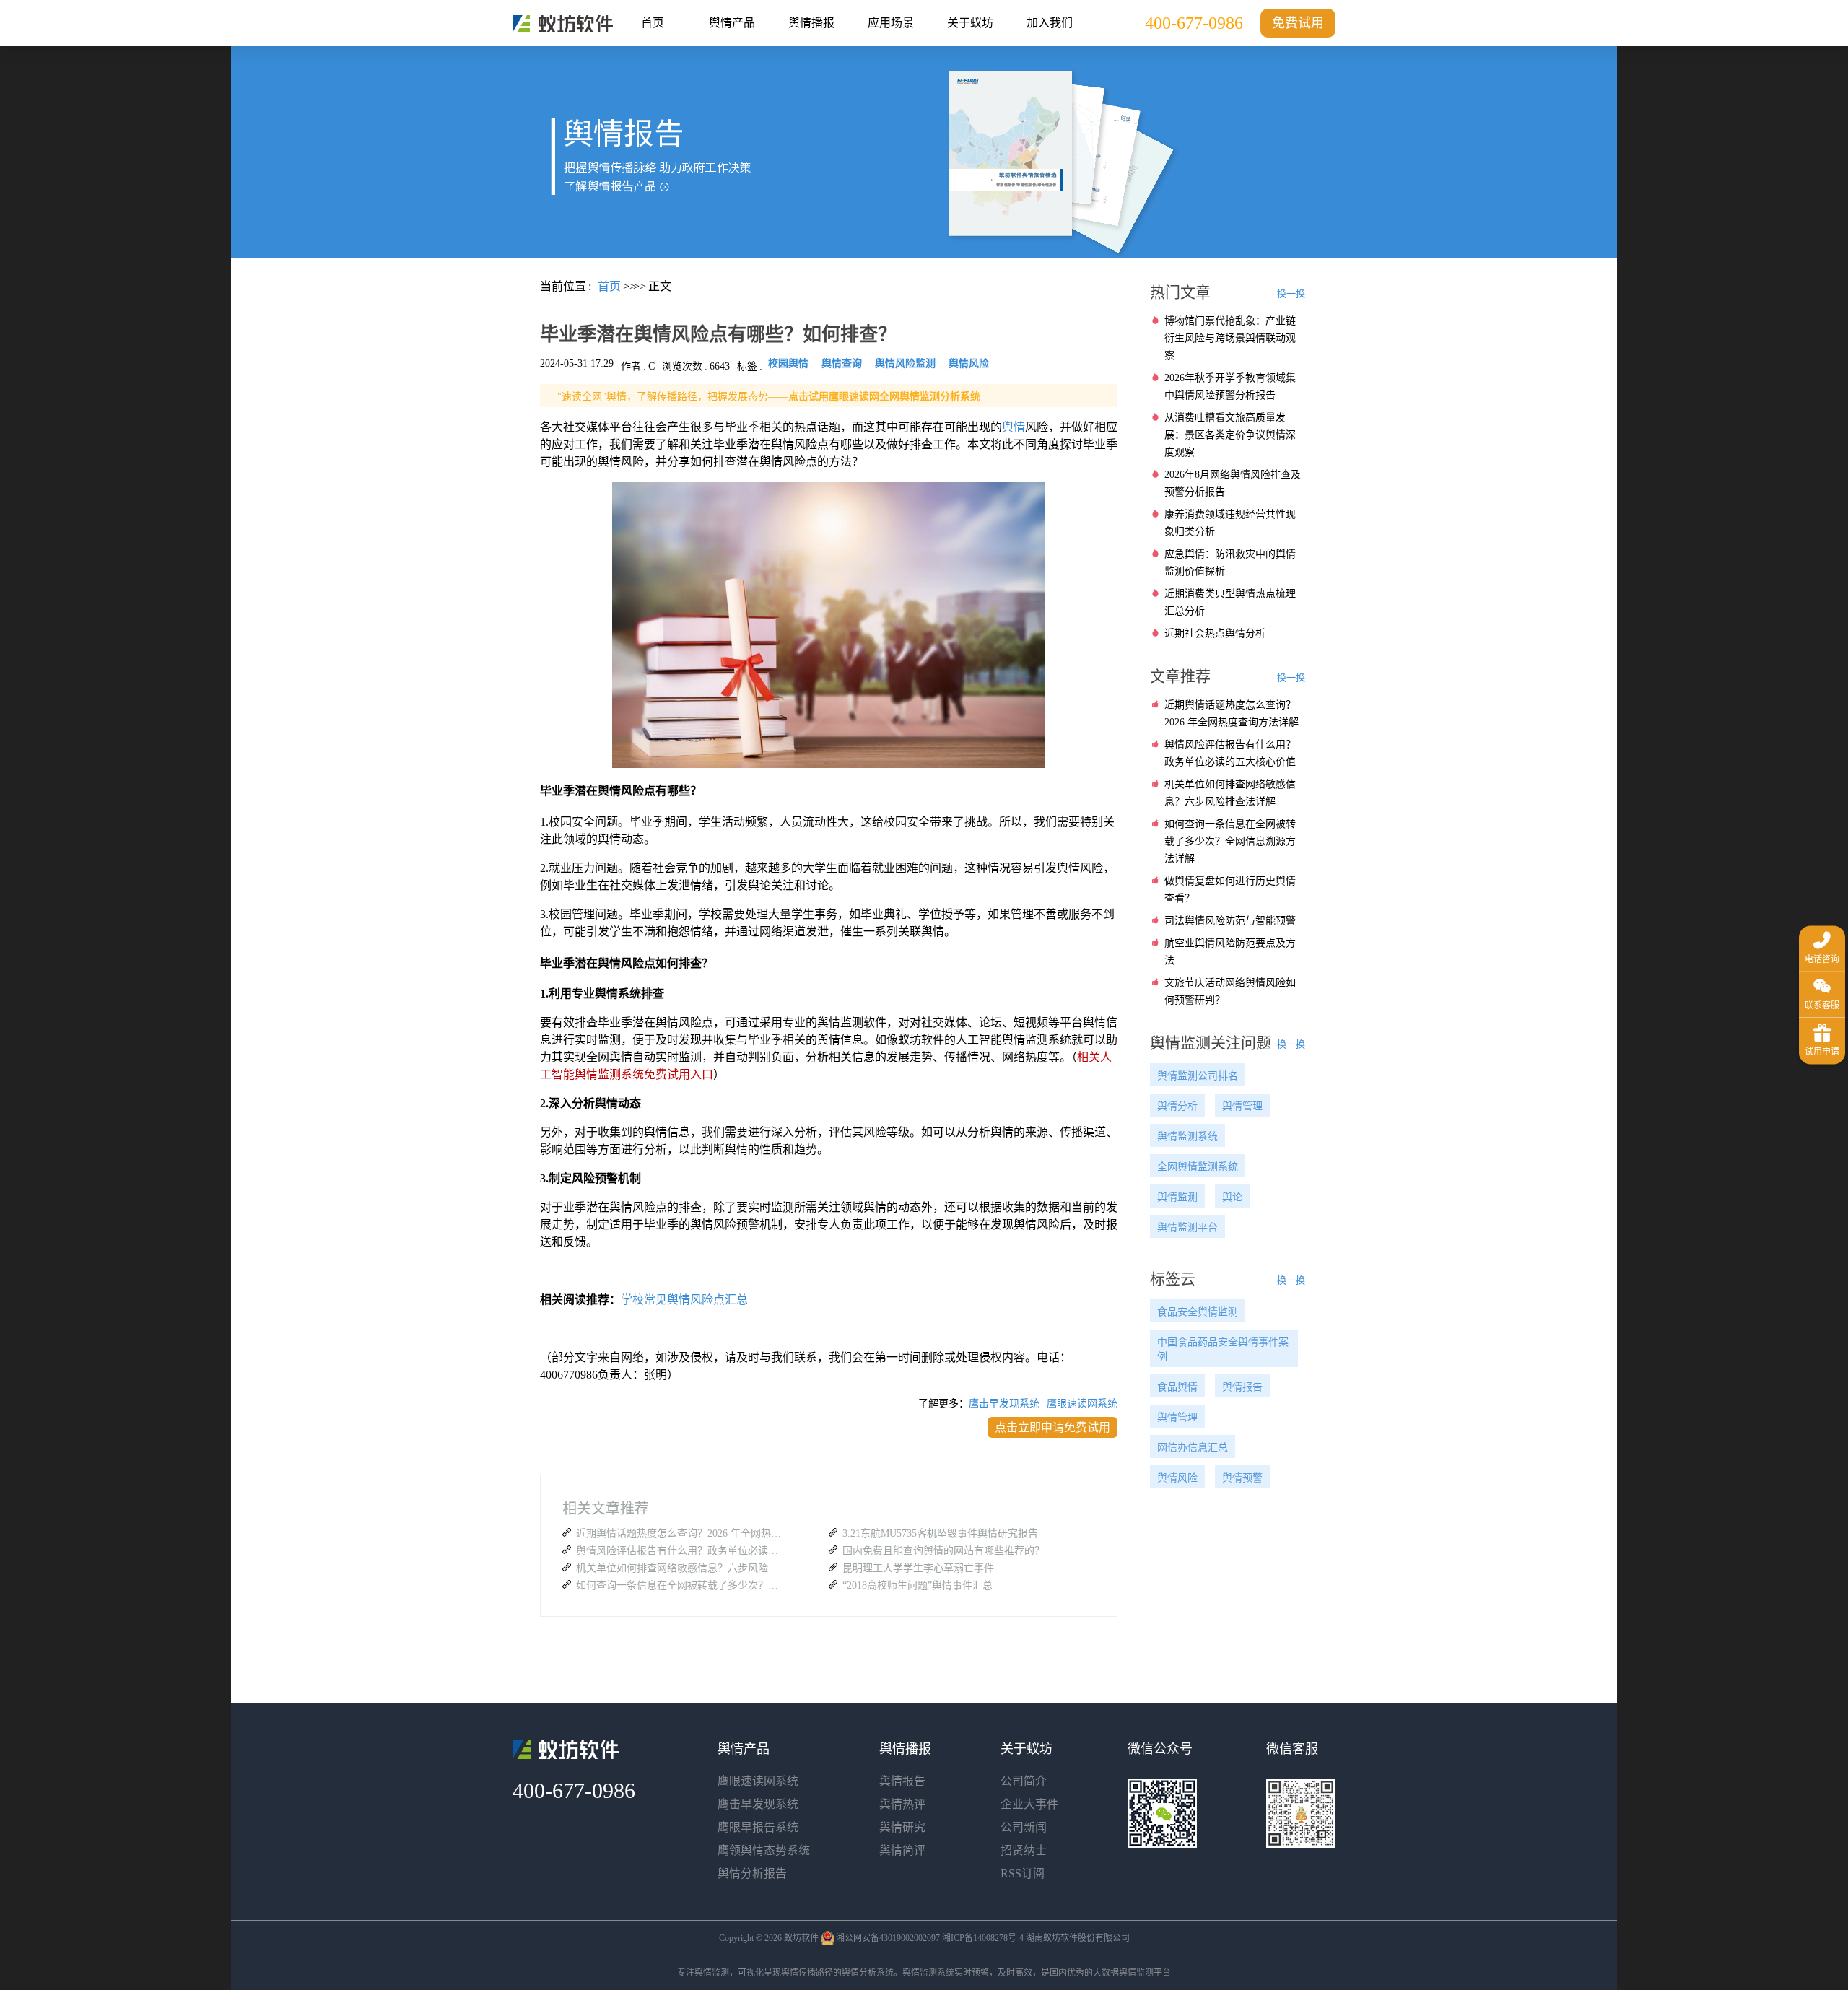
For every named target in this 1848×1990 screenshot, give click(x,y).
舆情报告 (1242, 1387)
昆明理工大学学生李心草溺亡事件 (918, 1568)
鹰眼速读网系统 (1082, 1404)
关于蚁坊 (970, 23)
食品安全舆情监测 (1198, 1312)
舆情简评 (902, 1850)
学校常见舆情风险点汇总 (684, 1300)
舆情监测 (1177, 1197)
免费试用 (1298, 23)
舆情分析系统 (868, 1973)
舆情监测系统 (1187, 1136)
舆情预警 (1242, 1478)
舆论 (1232, 1197)
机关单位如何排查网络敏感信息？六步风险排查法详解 (681, 1568)
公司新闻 (1024, 1827)
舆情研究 (902, 1827)
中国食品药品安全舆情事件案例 (1223, 1349)
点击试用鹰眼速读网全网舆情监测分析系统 (884, 397)
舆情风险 (1177, 1478)
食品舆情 (1177, 1387)
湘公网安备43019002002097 (888, 1938)
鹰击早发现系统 (1004, 1404)
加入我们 (1050, 23)
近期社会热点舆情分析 (1215, 633)
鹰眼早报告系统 (758, 1827)
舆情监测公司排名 (1198, 1076)
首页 (653, 23)
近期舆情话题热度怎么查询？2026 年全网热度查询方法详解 (681, 1533)
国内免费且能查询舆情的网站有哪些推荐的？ (943, 1551)
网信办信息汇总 (1193, 1448)
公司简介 (1024, 1781)
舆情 (1014, 427)
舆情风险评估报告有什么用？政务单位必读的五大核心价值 (681, 1551)
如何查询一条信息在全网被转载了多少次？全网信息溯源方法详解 (681, 1585)
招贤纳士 (1024, 1850)
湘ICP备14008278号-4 (983, 1938)
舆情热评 (902, 1804)
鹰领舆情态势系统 (764, 1850)
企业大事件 (1029, 1804)
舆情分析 (1177, 1106)
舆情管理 (1242, 1106)
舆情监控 (563, 24)
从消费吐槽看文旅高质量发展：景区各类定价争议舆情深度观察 (1230, 435)
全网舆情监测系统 (1198, 1167)
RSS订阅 (1023, 1873)
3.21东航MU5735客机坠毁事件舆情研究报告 (940, 1533)
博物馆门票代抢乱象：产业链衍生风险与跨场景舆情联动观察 (1230, 338)
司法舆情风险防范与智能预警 (1230, 921)
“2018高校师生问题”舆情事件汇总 (918, 1585)
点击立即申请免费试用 (1052, 1427)
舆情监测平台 (1187, 1227)
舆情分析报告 (752, 1873)
